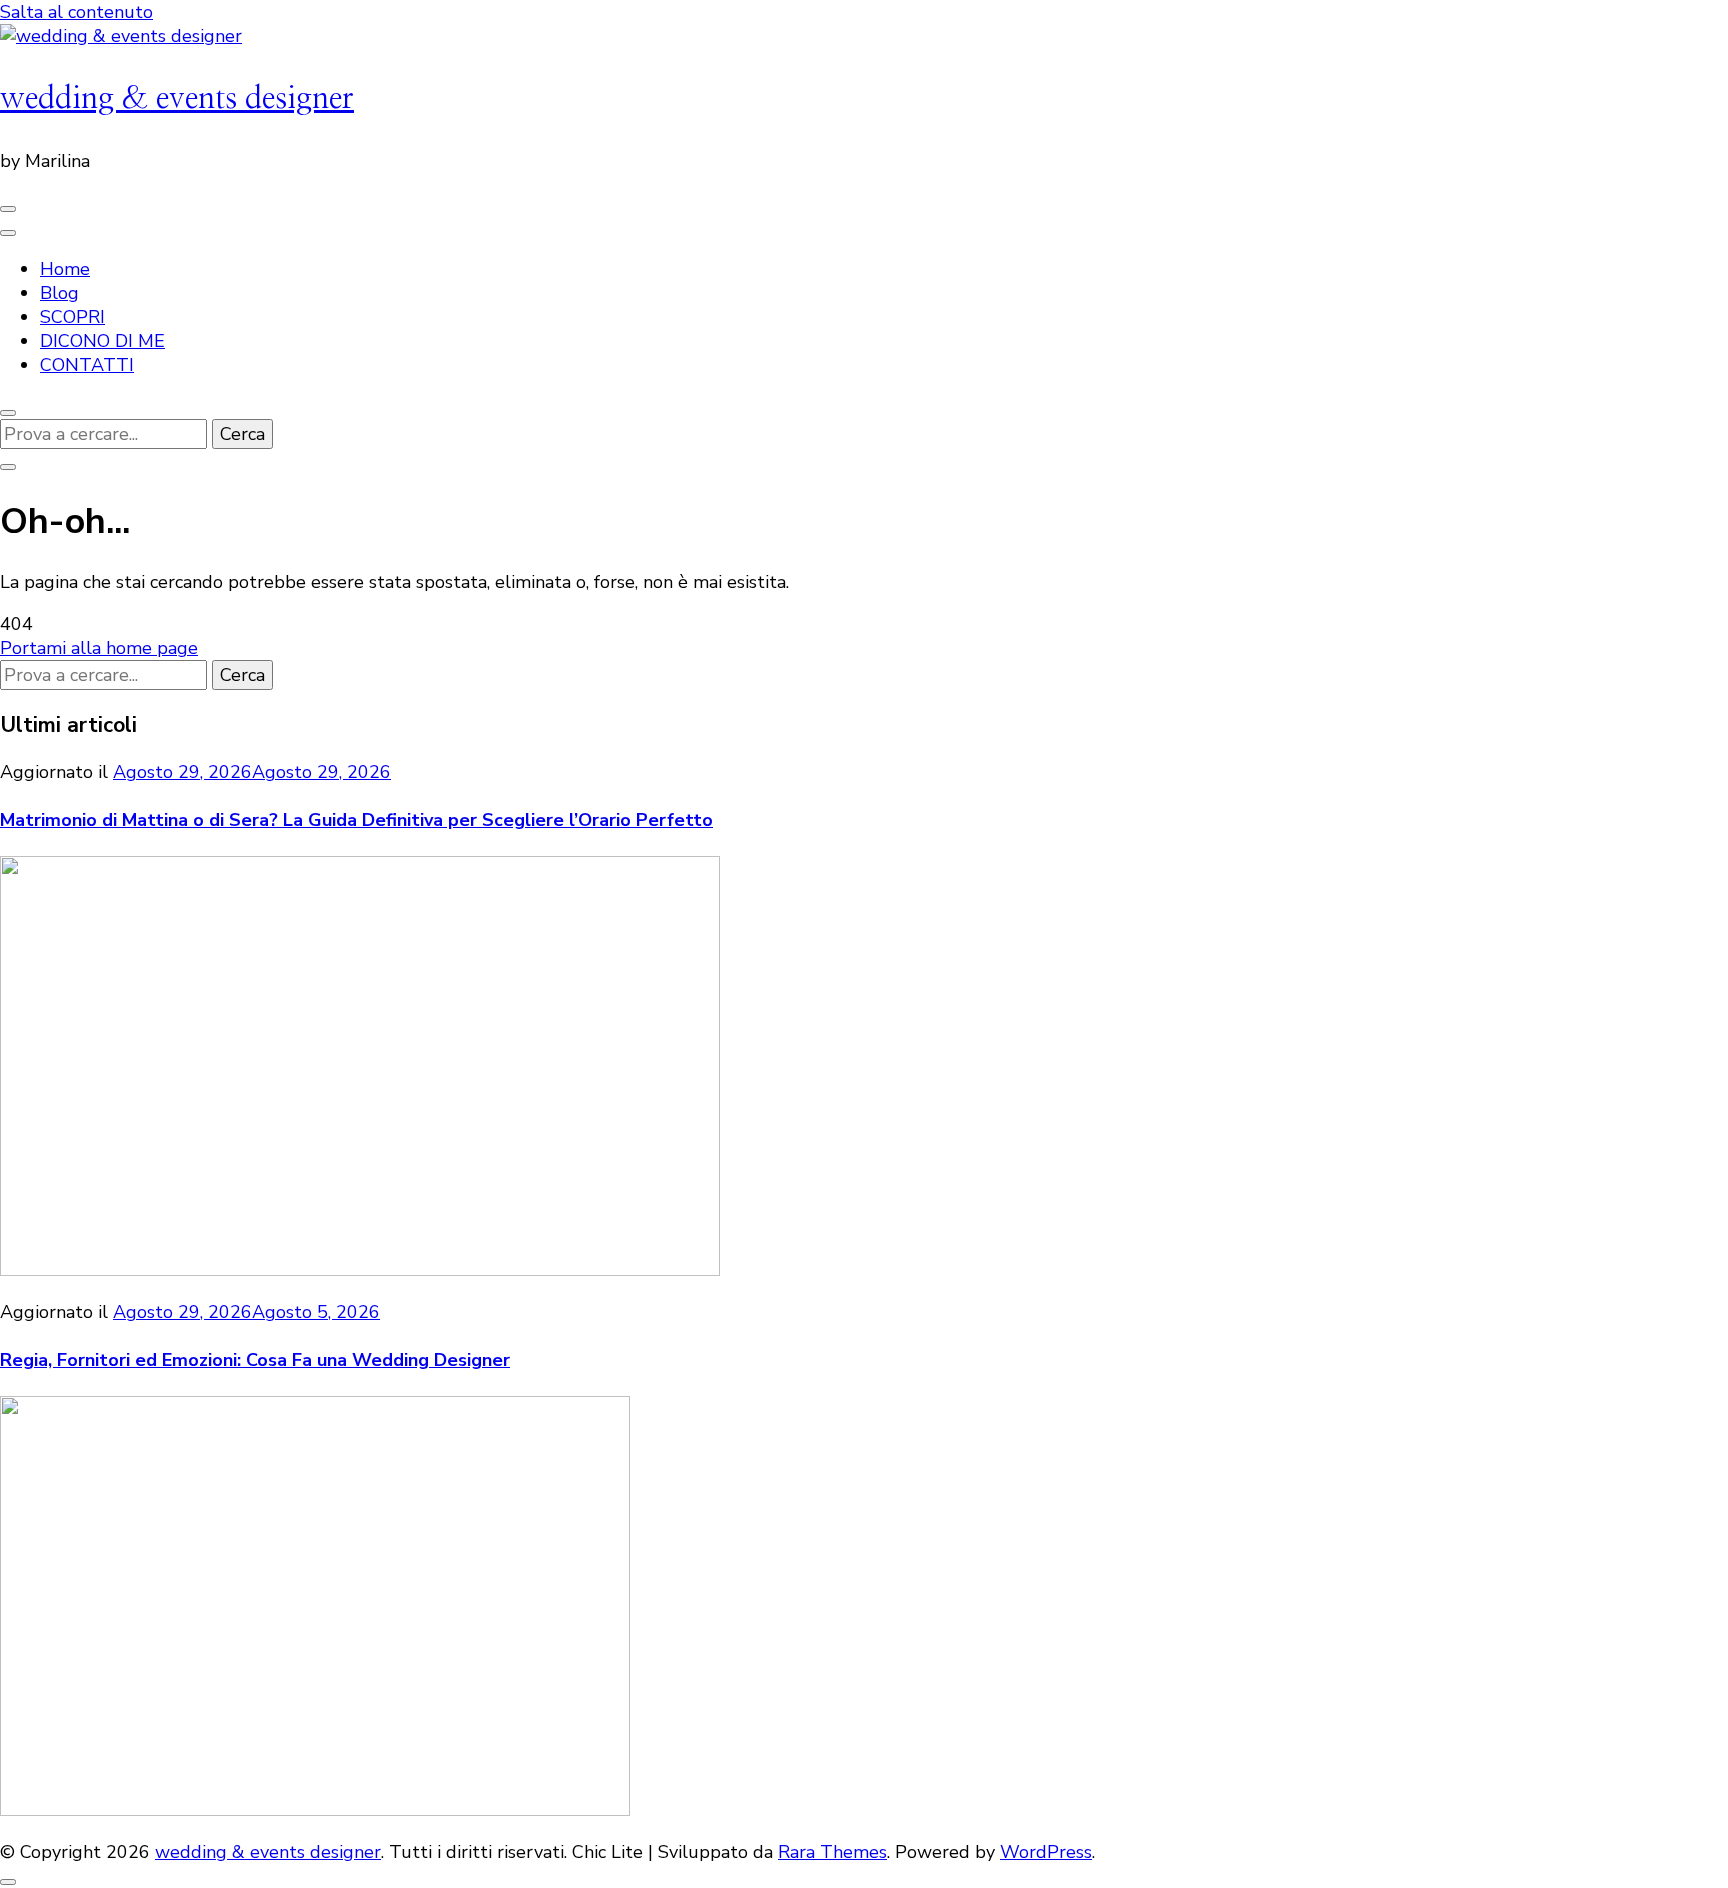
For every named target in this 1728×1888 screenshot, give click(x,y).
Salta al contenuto (76, 12)
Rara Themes (832, 1852)
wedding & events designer (177, 98)
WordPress (1046, 1852)
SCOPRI (72, 317)
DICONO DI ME (102, 341)
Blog (59, 293)
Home (65, 269)
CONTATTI (87, 365)
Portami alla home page (99, 648)
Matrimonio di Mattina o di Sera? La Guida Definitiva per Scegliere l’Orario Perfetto (356, 820)
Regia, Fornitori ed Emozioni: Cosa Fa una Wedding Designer (255, 1360)
